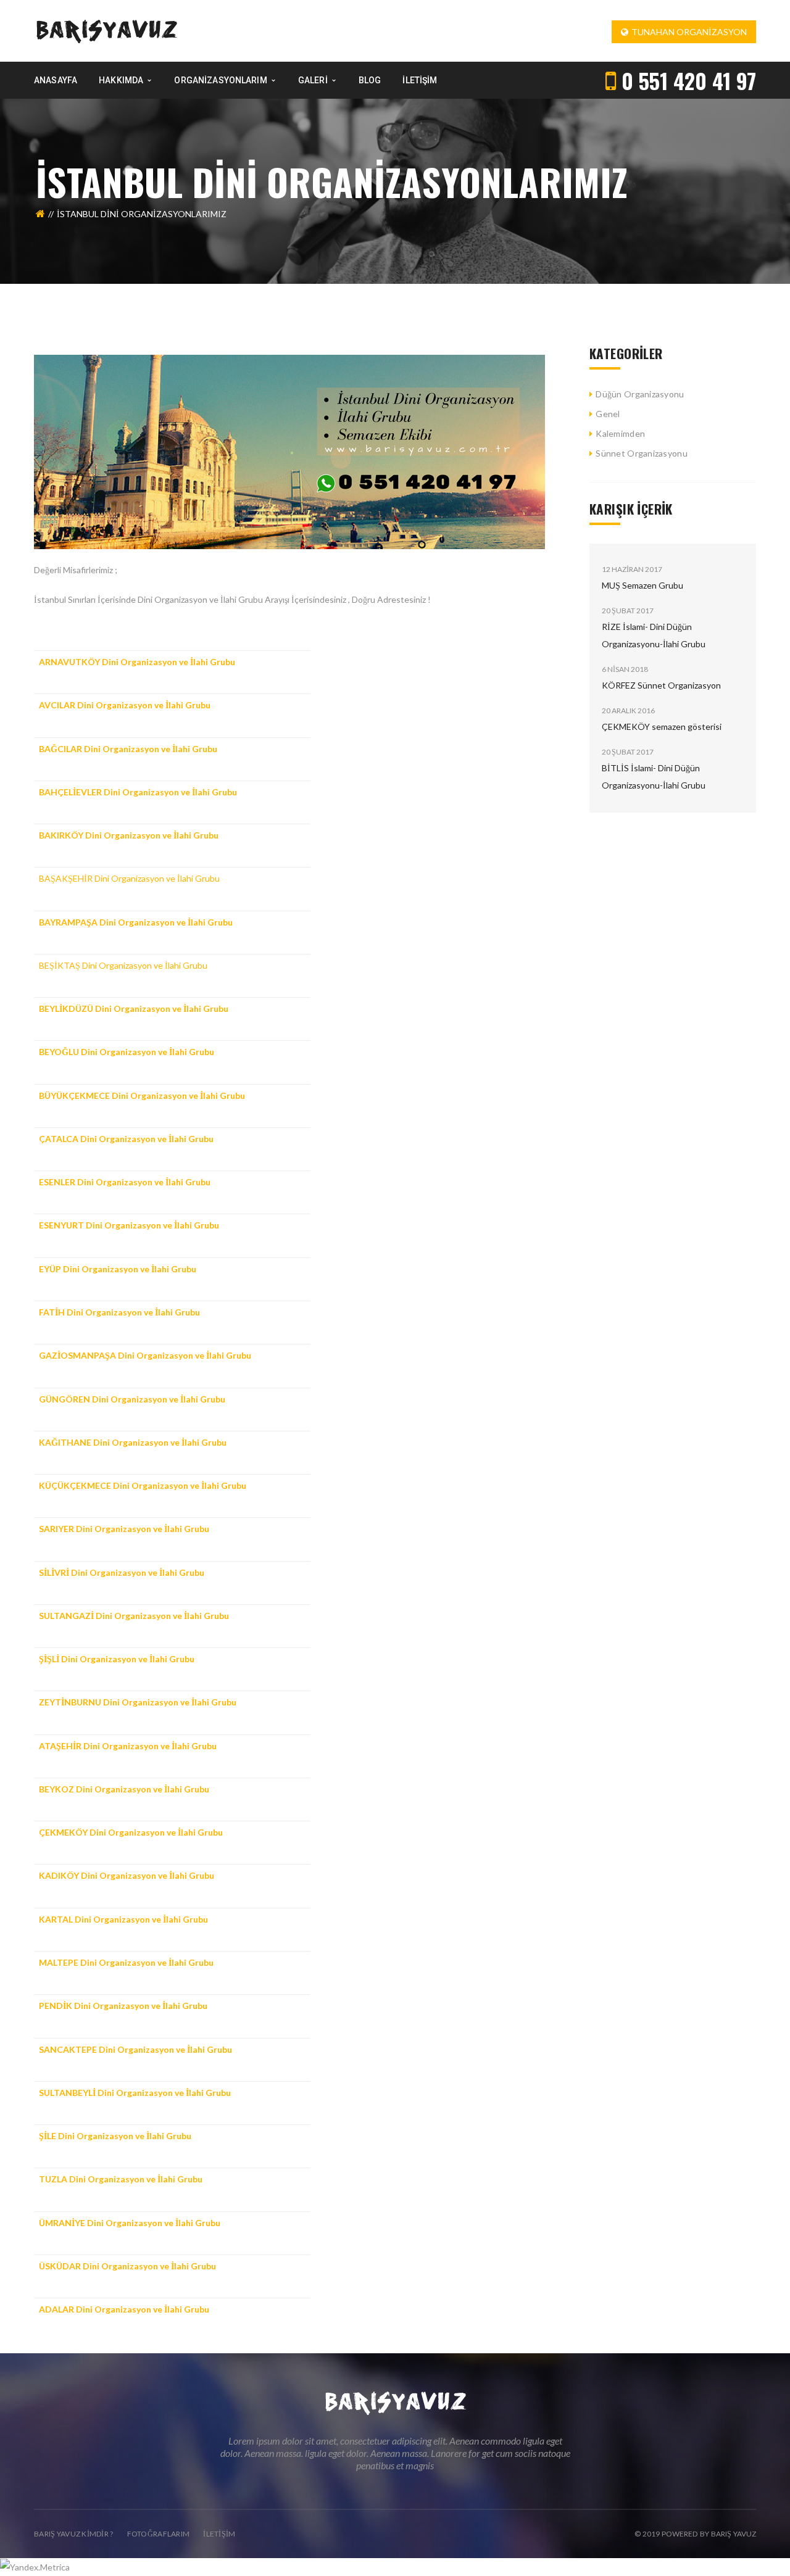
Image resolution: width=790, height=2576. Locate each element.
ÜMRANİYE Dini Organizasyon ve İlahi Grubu (130, 2223)
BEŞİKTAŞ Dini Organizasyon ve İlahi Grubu (123, 965)
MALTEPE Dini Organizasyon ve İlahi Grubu (126, 1962)
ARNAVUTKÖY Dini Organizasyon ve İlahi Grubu (137, 662)
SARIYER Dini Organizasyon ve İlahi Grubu (124, 1529)
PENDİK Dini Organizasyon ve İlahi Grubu (123, 2006)
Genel (608, 414)
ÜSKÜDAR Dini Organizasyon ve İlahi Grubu (127, 2266)
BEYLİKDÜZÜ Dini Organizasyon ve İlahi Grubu (134, 1008)
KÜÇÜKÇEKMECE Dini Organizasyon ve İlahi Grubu (143, 1485)
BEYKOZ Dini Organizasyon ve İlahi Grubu (124, 1789)
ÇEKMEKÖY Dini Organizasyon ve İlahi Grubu (131, 1832)
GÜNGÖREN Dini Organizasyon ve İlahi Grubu (132, 1399)
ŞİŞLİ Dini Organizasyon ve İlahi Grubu (117, 1659)
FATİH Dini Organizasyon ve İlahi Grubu (119, 1312)
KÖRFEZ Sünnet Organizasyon (661, 685)
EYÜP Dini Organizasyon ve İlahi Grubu (118, 1269)
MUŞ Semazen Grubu (642, 585)
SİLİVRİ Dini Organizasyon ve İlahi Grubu (122, 1572)
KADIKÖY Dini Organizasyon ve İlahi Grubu (127, 1875)
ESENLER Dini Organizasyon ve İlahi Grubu (125, 1182)
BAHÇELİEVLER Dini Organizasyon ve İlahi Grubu (138, 792)
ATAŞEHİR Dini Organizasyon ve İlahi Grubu (128, 1746)
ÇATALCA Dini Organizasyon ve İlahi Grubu (126, 1139)
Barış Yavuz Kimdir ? (74, 2534)
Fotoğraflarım (159, 2534)
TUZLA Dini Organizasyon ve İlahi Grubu (121, 2179)
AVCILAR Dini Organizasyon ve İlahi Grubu (125, 705)
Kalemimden (620, 433)
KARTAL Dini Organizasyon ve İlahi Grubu (123, 1919)
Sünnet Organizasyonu (642, 453)
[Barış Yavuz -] (106, 30)
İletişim (219, 2534)
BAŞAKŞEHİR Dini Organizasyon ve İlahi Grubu (129, 878)
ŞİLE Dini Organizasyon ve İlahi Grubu (115, 2136)
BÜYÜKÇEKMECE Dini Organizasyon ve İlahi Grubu (142, 1095)
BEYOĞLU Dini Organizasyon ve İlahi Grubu (127, 1052)
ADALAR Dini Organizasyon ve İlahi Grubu (124, 2309)
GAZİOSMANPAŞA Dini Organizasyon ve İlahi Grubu (145, 1355)
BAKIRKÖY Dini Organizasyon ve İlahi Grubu (129, 835)
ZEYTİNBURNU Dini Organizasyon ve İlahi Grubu (138, 1702)
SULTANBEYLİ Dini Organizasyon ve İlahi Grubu (135, 2093)
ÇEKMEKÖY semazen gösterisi (662, 727)
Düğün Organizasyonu (640, 394)
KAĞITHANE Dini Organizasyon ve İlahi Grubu (133, 1442)
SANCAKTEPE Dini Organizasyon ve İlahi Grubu (135, 2049)
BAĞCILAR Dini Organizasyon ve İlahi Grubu (128, 749)
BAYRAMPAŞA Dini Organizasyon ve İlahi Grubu (136, 922)
